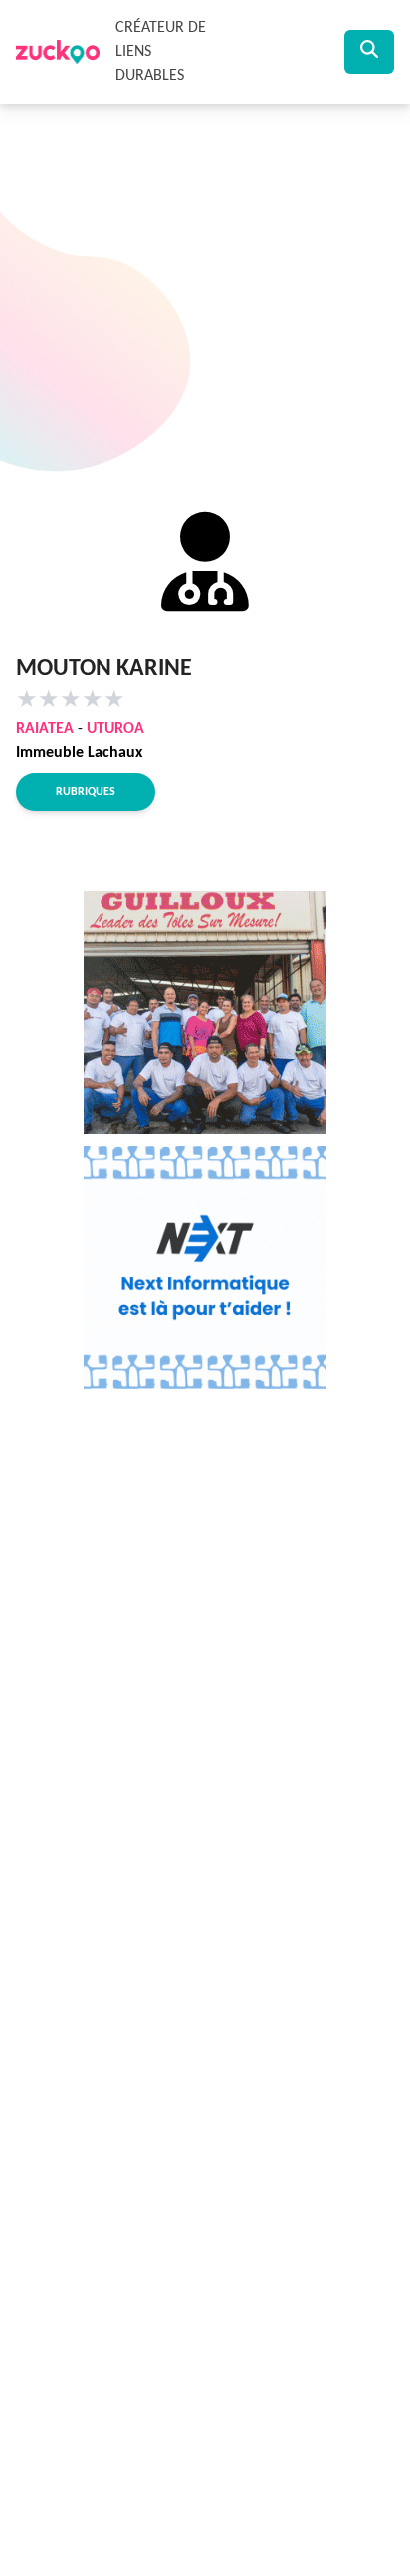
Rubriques (86, 792)
